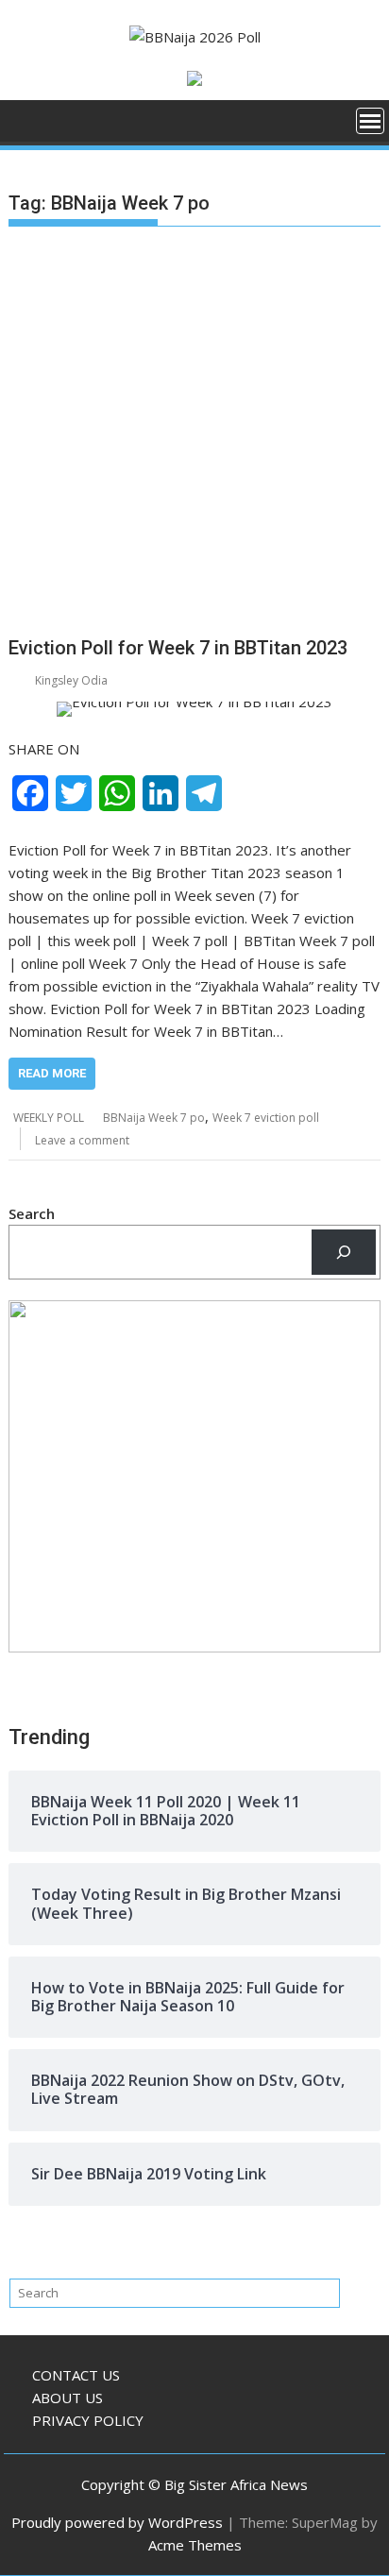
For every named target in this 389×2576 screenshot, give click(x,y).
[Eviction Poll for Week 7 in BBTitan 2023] (194, 709)
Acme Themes (195, 2545)
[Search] (344, 1252)
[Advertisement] (194, 435)
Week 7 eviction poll (266, 1118)
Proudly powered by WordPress (117, 2522)
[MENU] (370, 121)
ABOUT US (68, 2398)
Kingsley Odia (71, 680)
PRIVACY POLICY (88, 2420)
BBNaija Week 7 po (154, 1118)
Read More (52, 1073)
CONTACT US (76, 2375)
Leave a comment (82, 1140)
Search (32, 1213)
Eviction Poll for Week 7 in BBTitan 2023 (178, 648)
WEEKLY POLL (49, 1118)
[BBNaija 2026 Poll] (27, 127)
